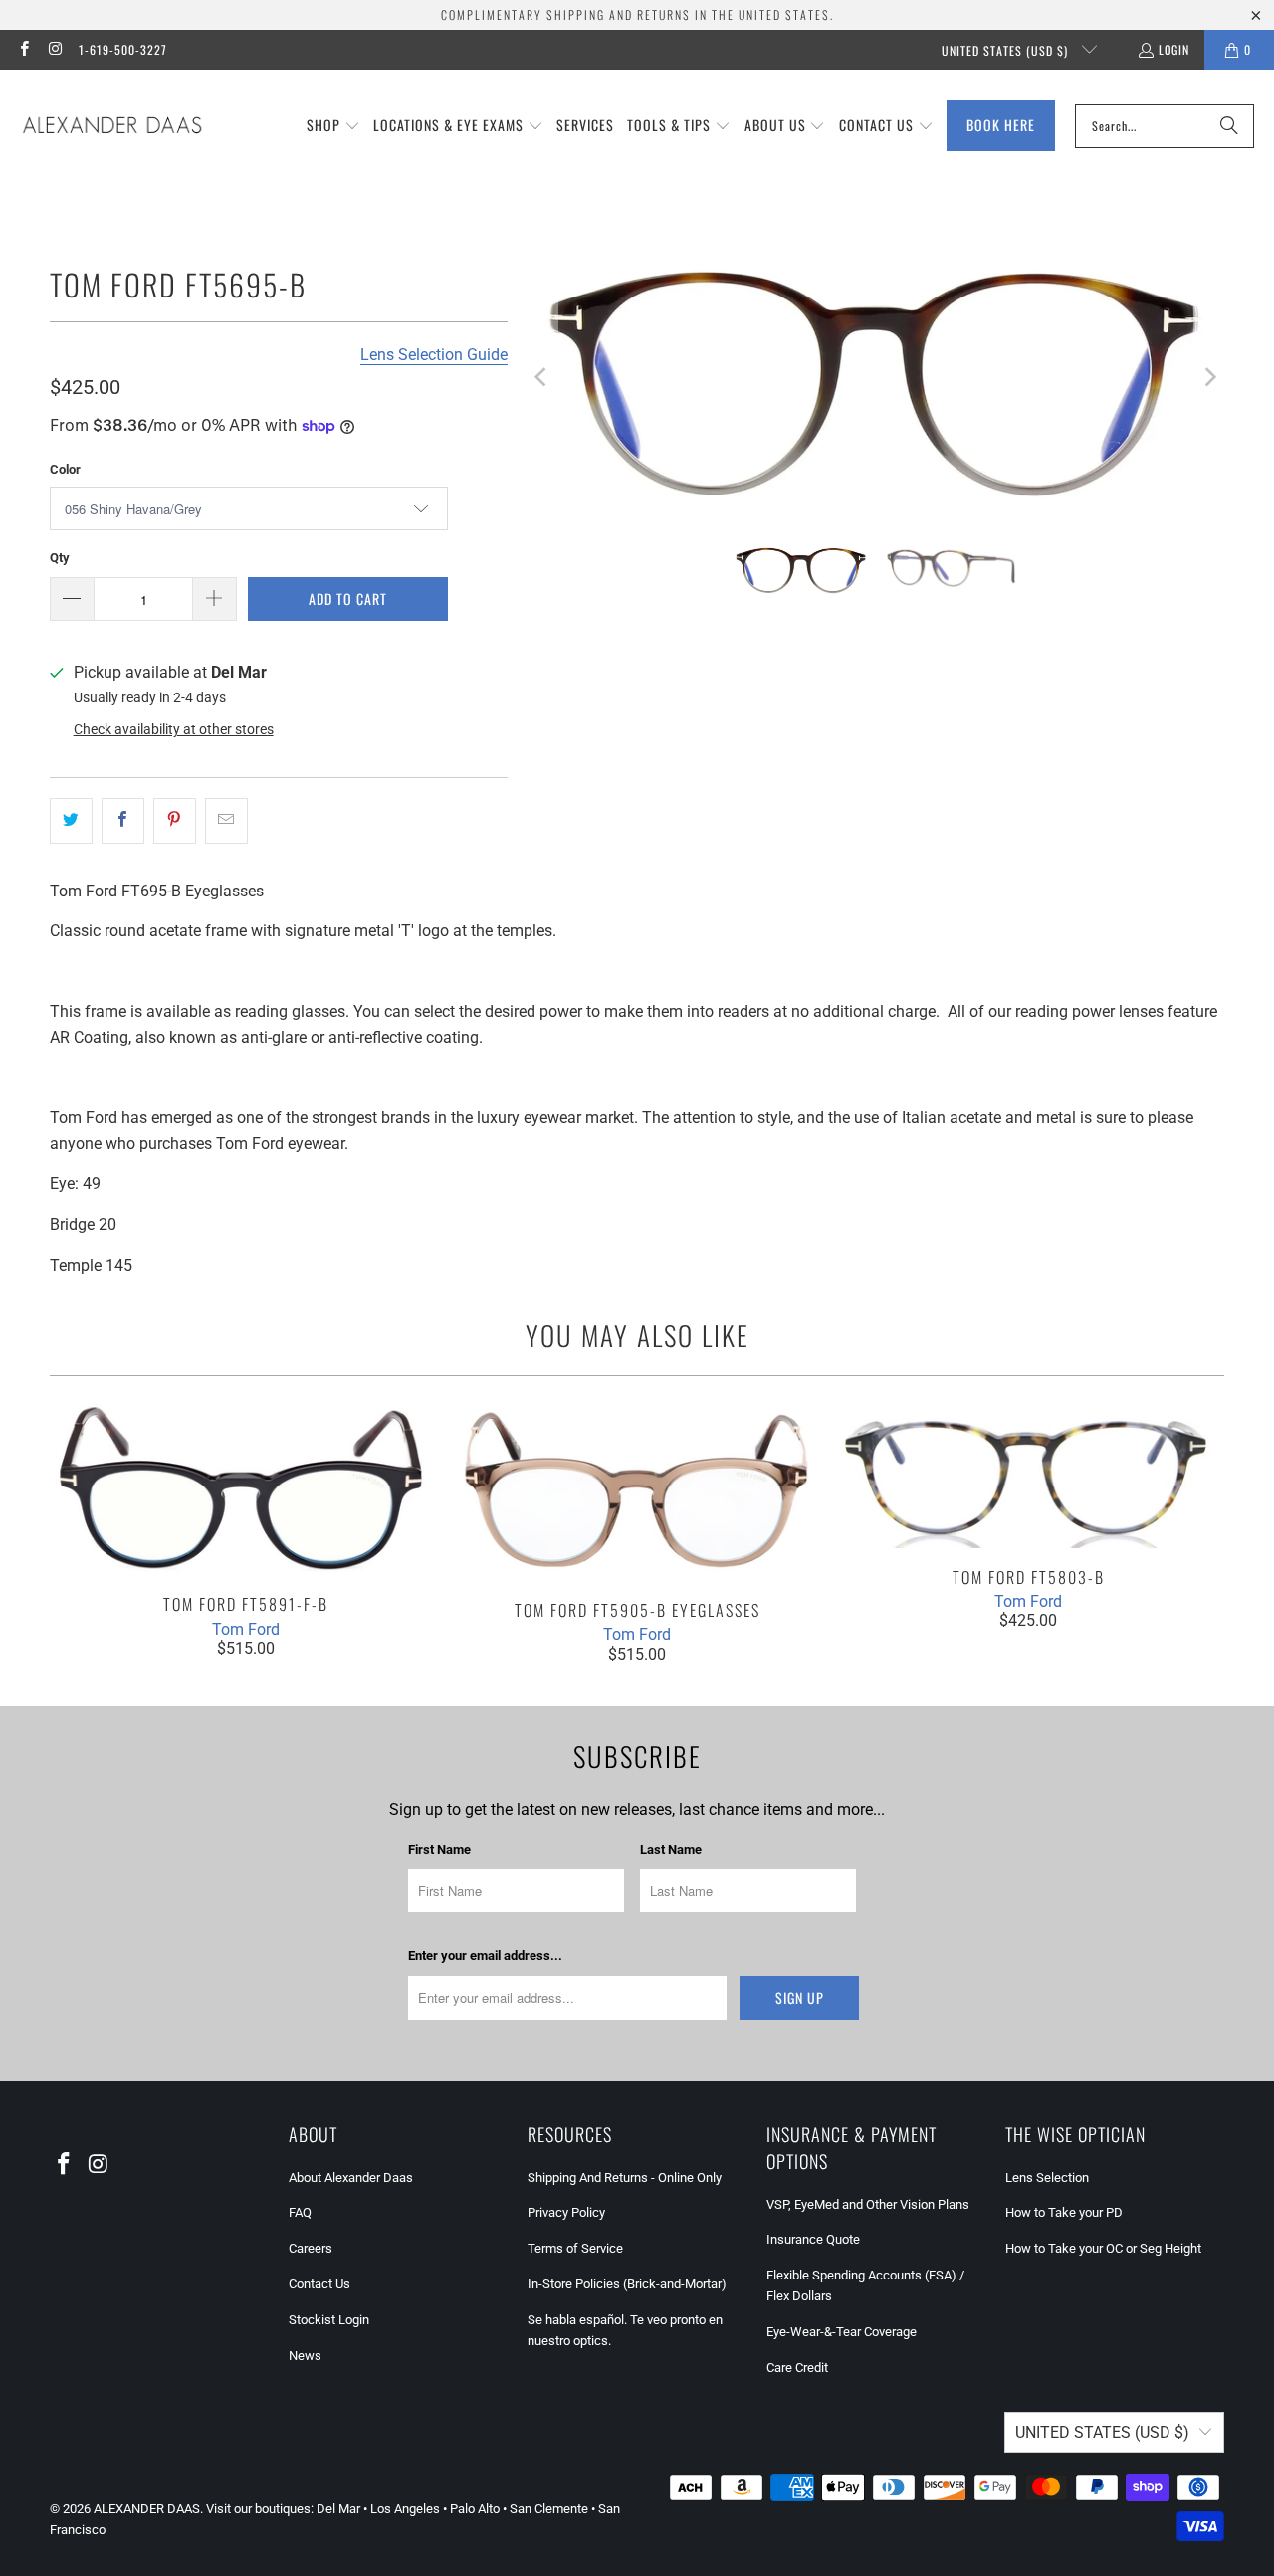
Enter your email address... (485, 1956)
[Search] (1229, 126)
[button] (333, 126)
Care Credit (797, 2368)
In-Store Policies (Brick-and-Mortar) (627, 2284)
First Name (439, 1849)
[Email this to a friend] (226, 821)
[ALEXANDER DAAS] (112, 126)
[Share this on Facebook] (123, 821)
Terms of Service (575, 2248)
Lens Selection (1047, 2178)
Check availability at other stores (174, 729)
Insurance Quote (813, 2239)
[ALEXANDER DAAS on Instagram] (54, 49)
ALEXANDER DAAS (147, 2509)
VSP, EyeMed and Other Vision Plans (868, 2204)
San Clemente (549, 2509)
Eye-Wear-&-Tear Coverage (842, 2332)
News (305, 2356)
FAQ (300, 2212)
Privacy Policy (566, 2212)
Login (1174, 49)
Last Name (671, 1849)
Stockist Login (329, 2320)
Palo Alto (475, 2509)
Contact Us (319, 2284)
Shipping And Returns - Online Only (625, 2178)
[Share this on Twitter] (71, 821)
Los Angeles (405, 2509)
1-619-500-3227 (123, 49)
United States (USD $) (1007, 50)
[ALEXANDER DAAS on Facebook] (23, 49)
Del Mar (338, 2509)
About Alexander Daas (351, 2178)
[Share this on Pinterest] (175, 821)
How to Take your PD (1064, 2212)
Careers (311, 2248)
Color (65, 469)
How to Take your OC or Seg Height (1103, 2248)
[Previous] (542, 378)
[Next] (1209, 378)
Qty (60, 558)
